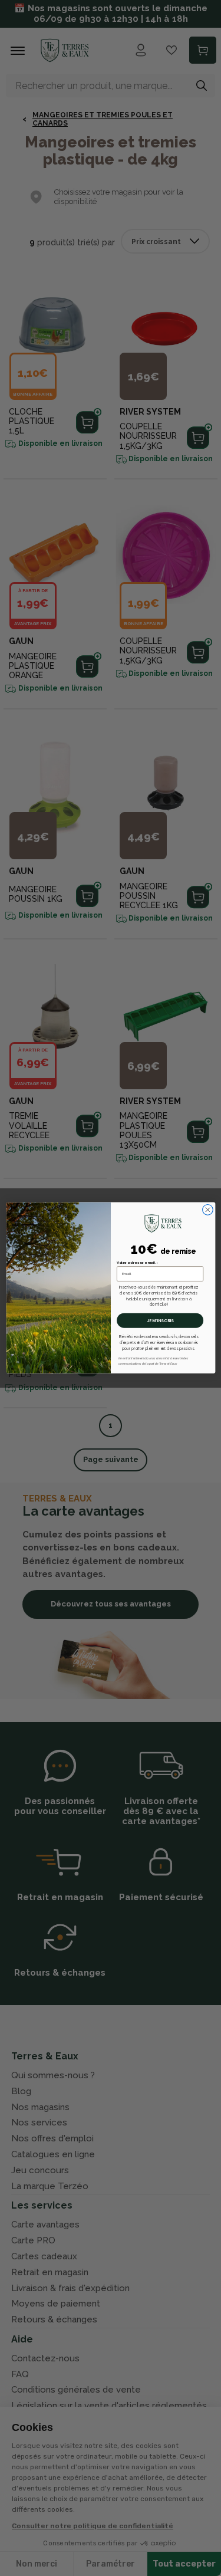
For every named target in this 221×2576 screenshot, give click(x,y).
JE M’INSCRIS (160, 1321)
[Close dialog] (207, 1210)
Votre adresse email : (137, 1263)
